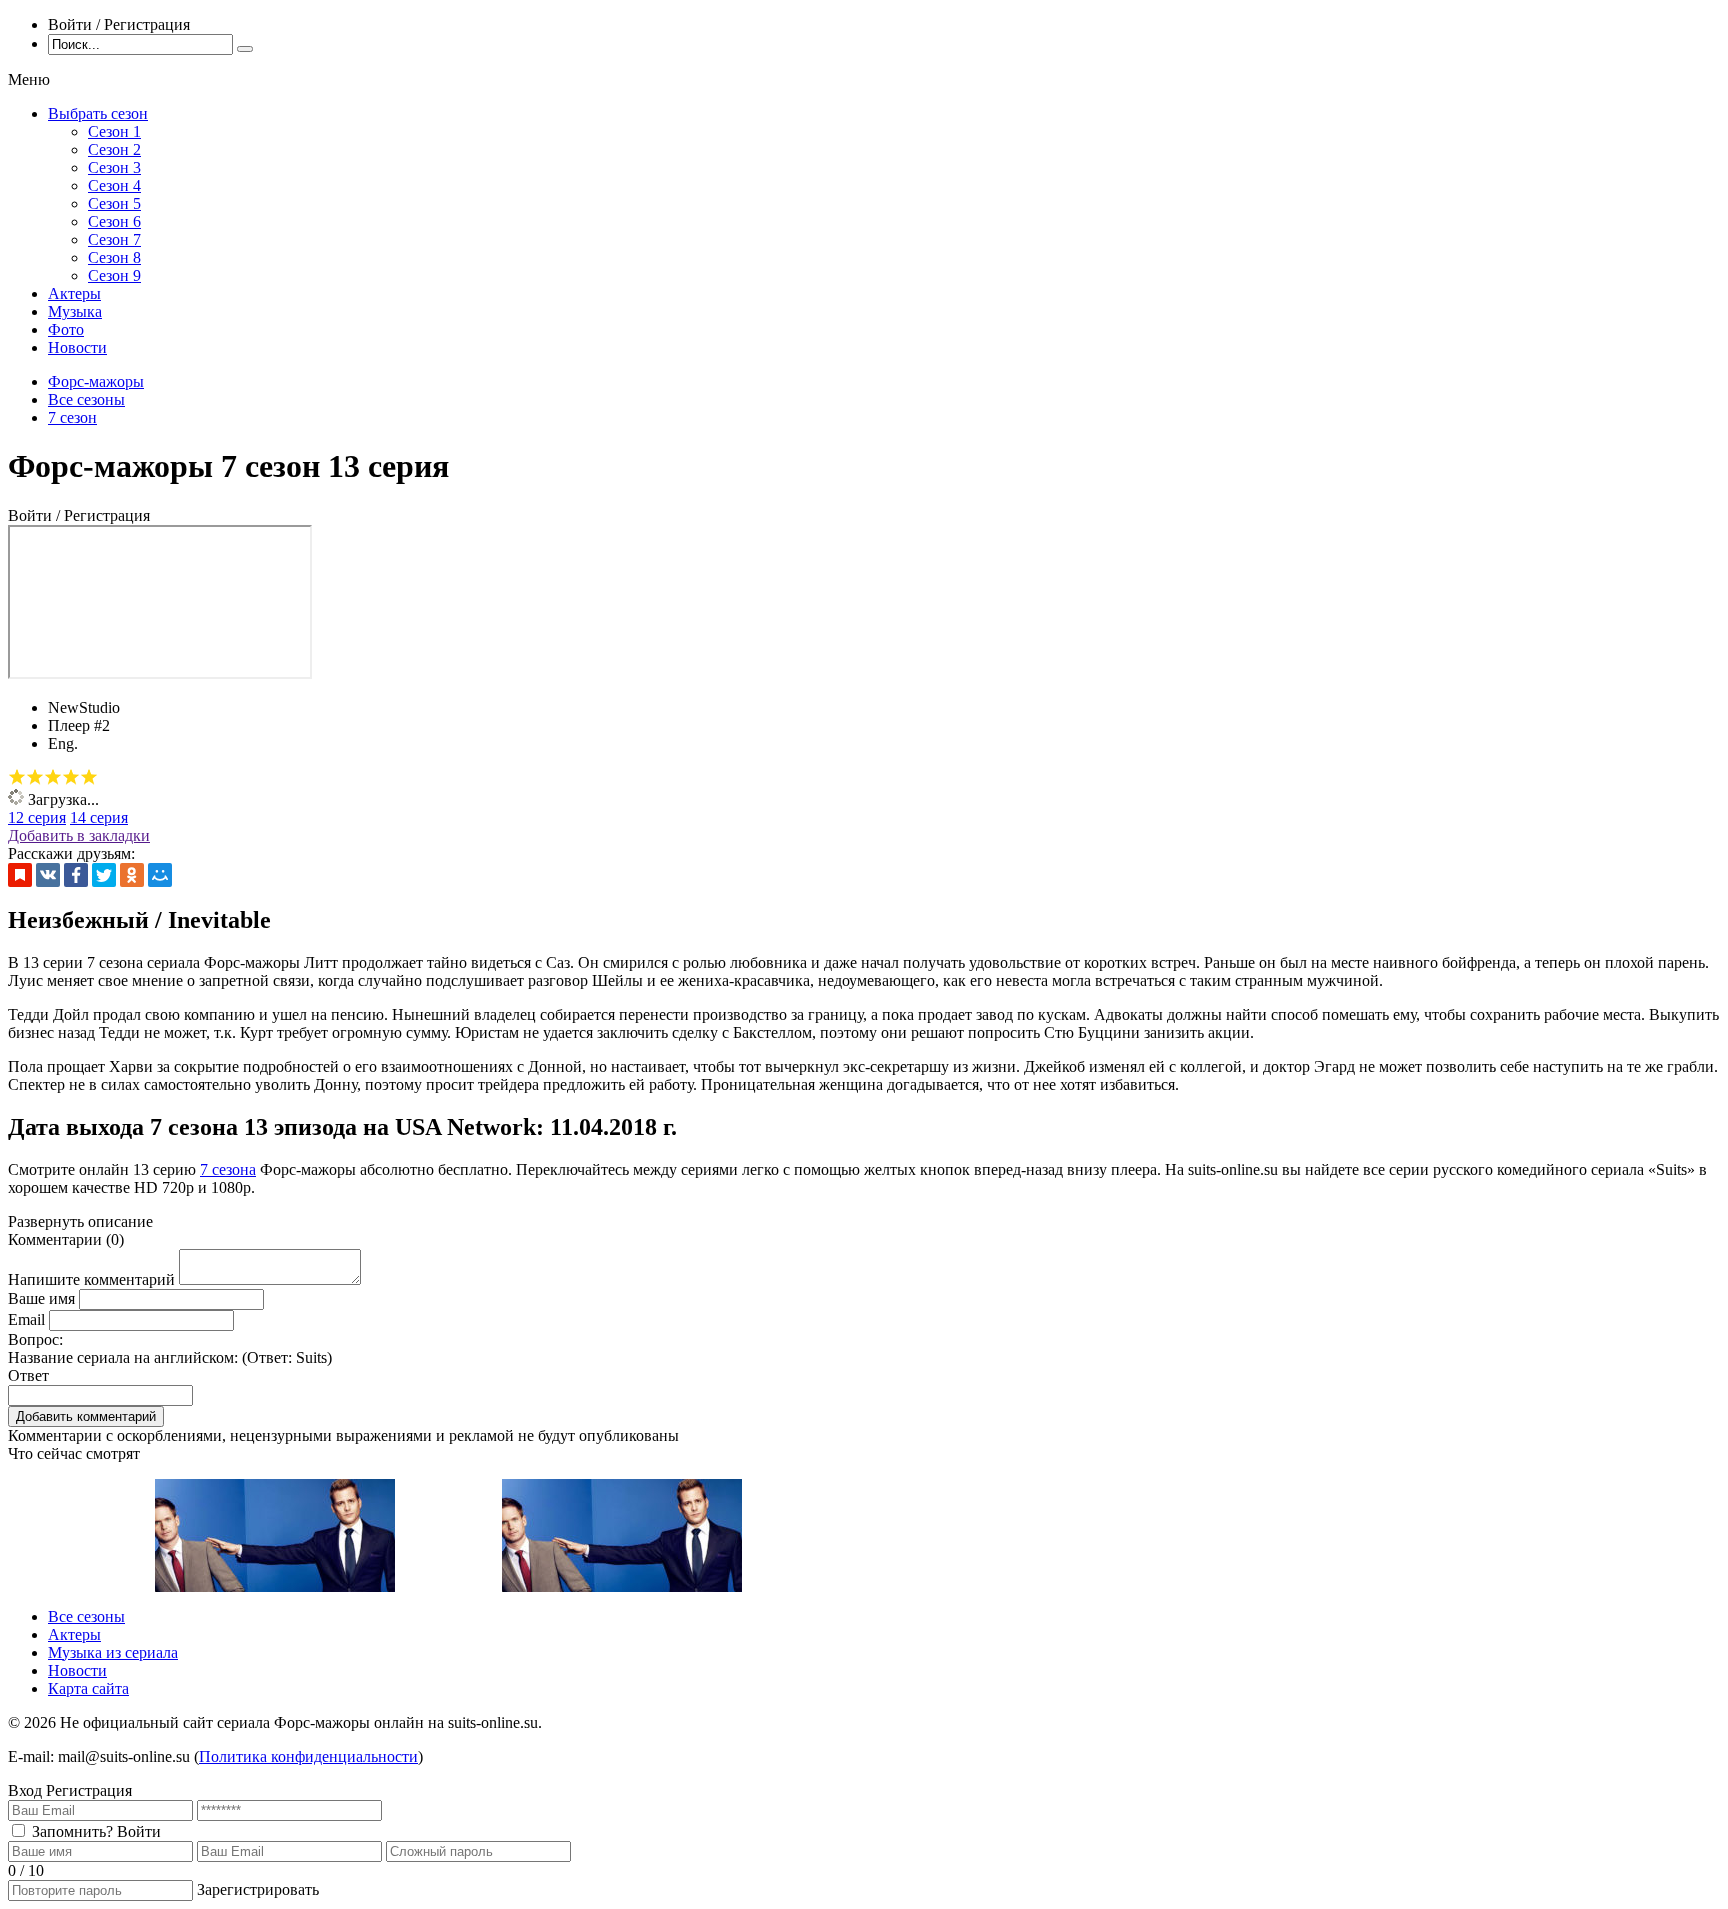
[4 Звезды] (71, 777)
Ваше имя (41, 1298)
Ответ (28, 1375)
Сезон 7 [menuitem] (114, 239)
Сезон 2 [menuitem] (114, 149)
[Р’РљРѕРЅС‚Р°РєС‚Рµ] (48, 875)
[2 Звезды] (35, 777)
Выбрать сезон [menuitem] (98, 113)
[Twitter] (104, 875)
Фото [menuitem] (66, 329)
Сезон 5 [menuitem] (114, 203)
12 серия (37, 817)
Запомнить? (72, 1831)
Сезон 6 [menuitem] (114, 221)
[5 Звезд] (89, 777)
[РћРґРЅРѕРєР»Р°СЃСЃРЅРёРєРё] (132, 875)
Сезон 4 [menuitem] (114, 185)
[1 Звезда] (17, 777)
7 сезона (228, 1169)
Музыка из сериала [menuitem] (113, 1652)
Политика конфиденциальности (308, 1756)
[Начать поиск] (245, 49)
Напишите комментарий (91, 1279)
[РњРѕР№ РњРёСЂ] (160, 875)
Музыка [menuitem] (75, 311)
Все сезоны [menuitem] (86, 1616)
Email (26, 1319)
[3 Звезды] (53, 777)
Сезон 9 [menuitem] (114, 275)
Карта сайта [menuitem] (88, 1688)
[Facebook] (76, 875)
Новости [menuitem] (77, 347)
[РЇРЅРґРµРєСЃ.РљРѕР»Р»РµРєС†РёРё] (20, 875)
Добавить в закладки (79, 835)
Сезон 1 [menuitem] (114, 131)
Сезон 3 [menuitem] (114, 167)
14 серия (99, 817)
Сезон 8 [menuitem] (114, 257)
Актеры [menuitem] (74, 293)
